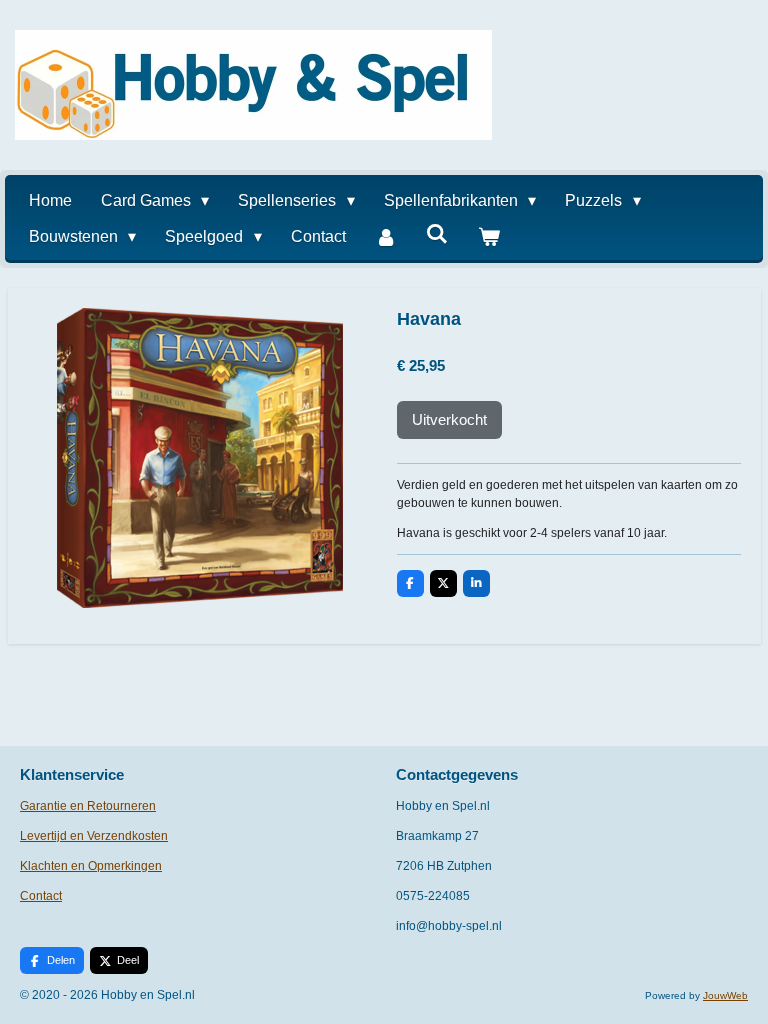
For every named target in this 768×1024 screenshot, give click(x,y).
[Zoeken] (437, 234)
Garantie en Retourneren (88, 806)
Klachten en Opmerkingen (91, 866)
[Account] (386, 237)
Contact (41, 896)
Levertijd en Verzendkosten (94, 836)
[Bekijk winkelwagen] (489, 237)
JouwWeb (725, 995)
